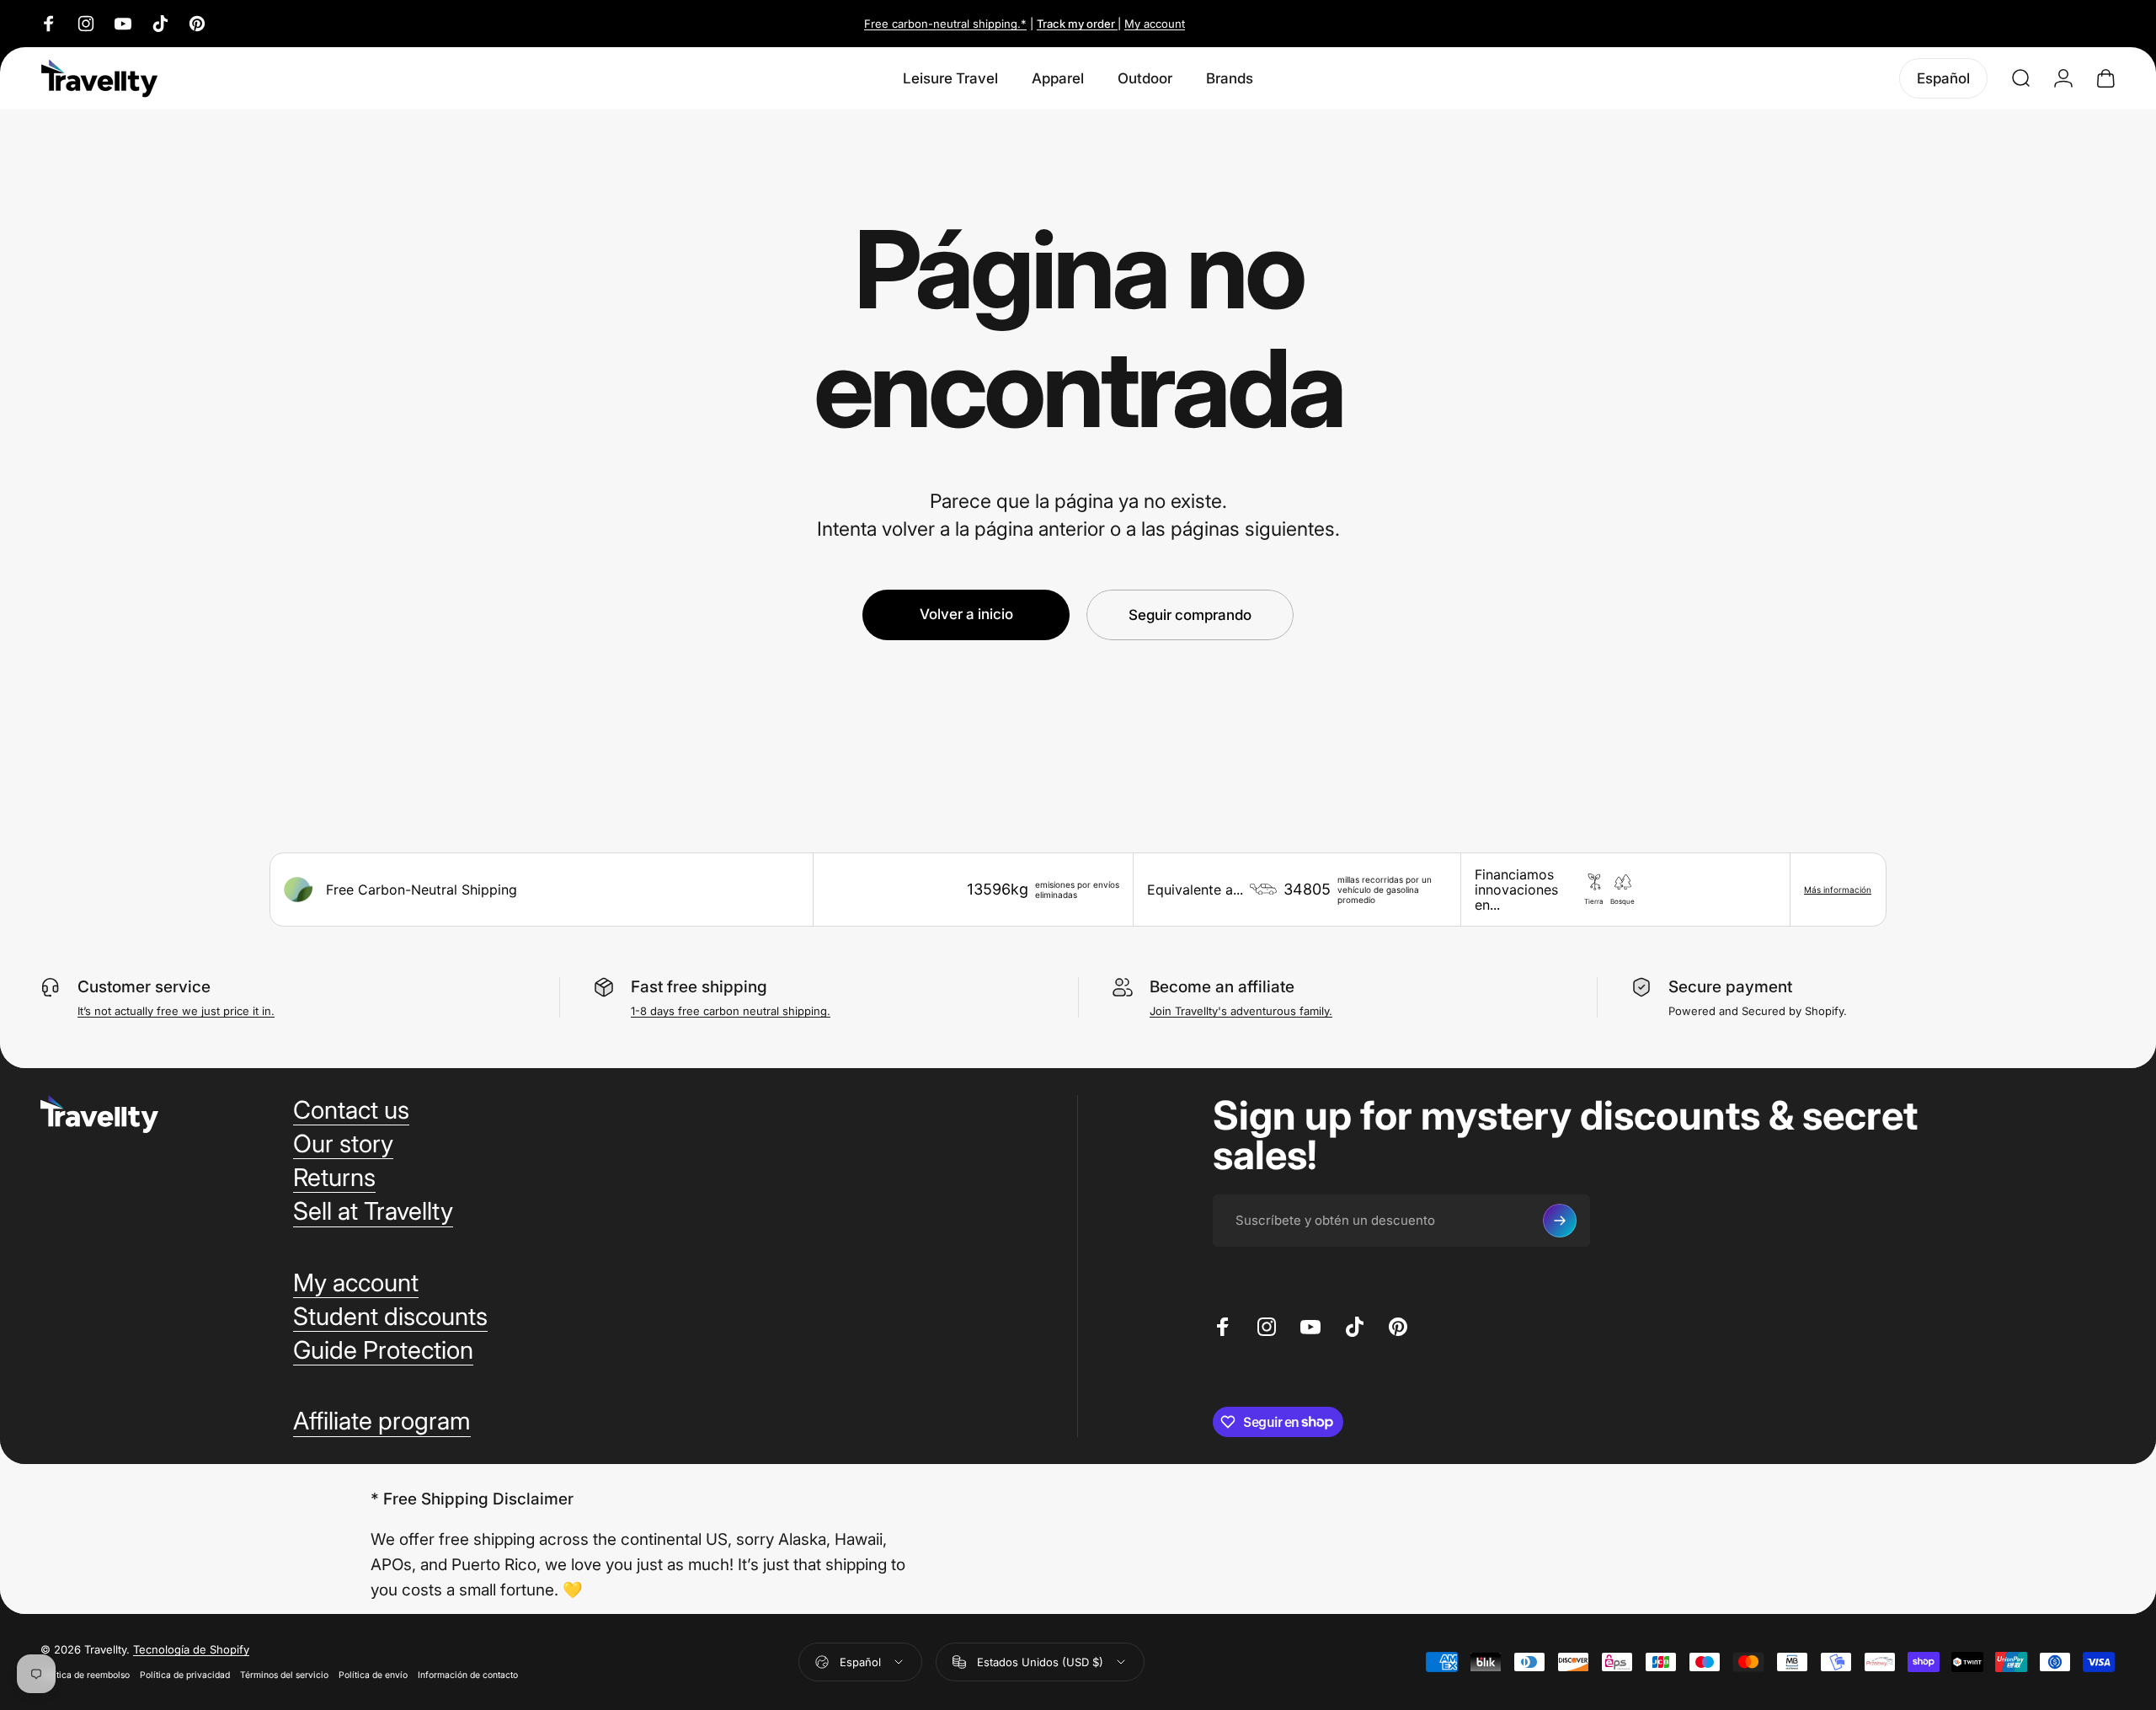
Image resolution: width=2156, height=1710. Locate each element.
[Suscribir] (1560, 1221)
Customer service (144, 987)
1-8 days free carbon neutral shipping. (731, 1011)
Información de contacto (468, 1675)
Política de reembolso (85, 1675)
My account (1155, 24)
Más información (1838, 890)
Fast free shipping (699, 987)
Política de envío (373, 1675)
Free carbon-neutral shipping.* (945, 24)
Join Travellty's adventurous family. (1241, 1011)
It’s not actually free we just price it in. (176, 1011)
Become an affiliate (1222, 987)
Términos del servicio (284, 1675)
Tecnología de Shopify (191, 1649)
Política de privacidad (185, 1675)
